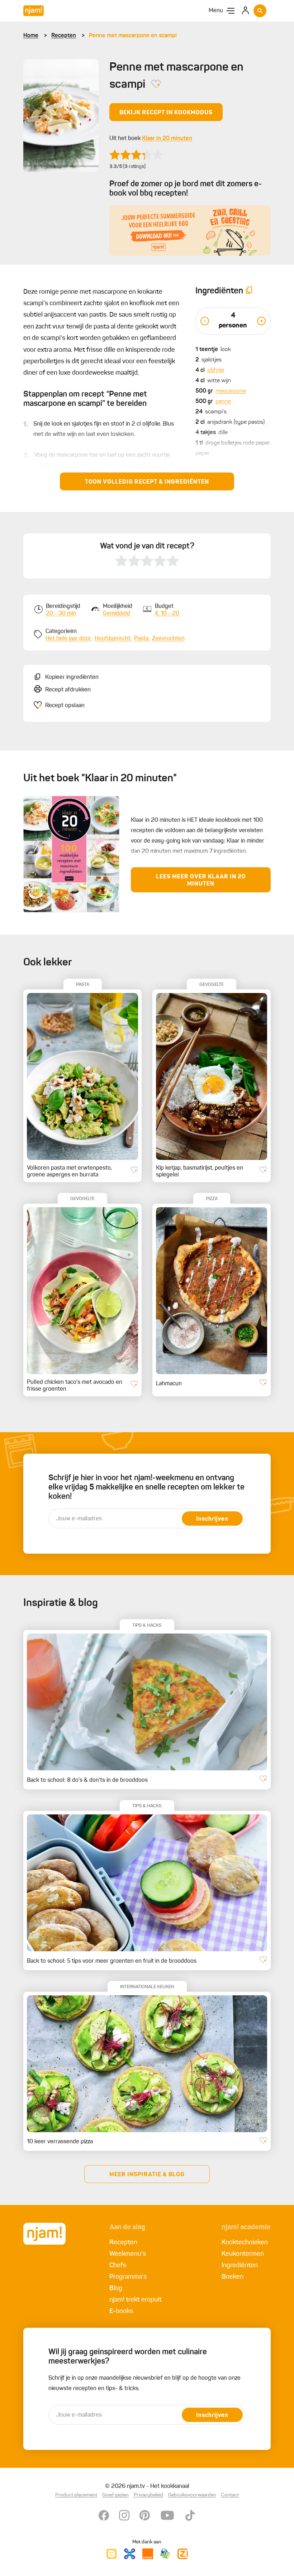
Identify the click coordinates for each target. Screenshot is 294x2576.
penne (223, 402)
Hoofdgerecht (113, 639)
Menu (216, 11)
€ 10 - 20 (167, 614)
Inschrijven (212, 1519)
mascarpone (231, 391)
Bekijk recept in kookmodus (166, 113)
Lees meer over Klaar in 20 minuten (201, 881)
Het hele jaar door (68, 639)
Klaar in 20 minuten (167, 139)
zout (201, 464)
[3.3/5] (136, 155)
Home (31, 36)
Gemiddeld (117, 614)
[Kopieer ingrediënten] (249, 291)
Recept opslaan (65, 706)
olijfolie (216, 370)
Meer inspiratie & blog (147, 2175)
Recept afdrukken (68, 690)
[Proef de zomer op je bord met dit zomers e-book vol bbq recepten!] (190, 231)
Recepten (64, 36)
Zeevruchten (168, 639)
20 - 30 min (61, 614)
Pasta (141, 639)
